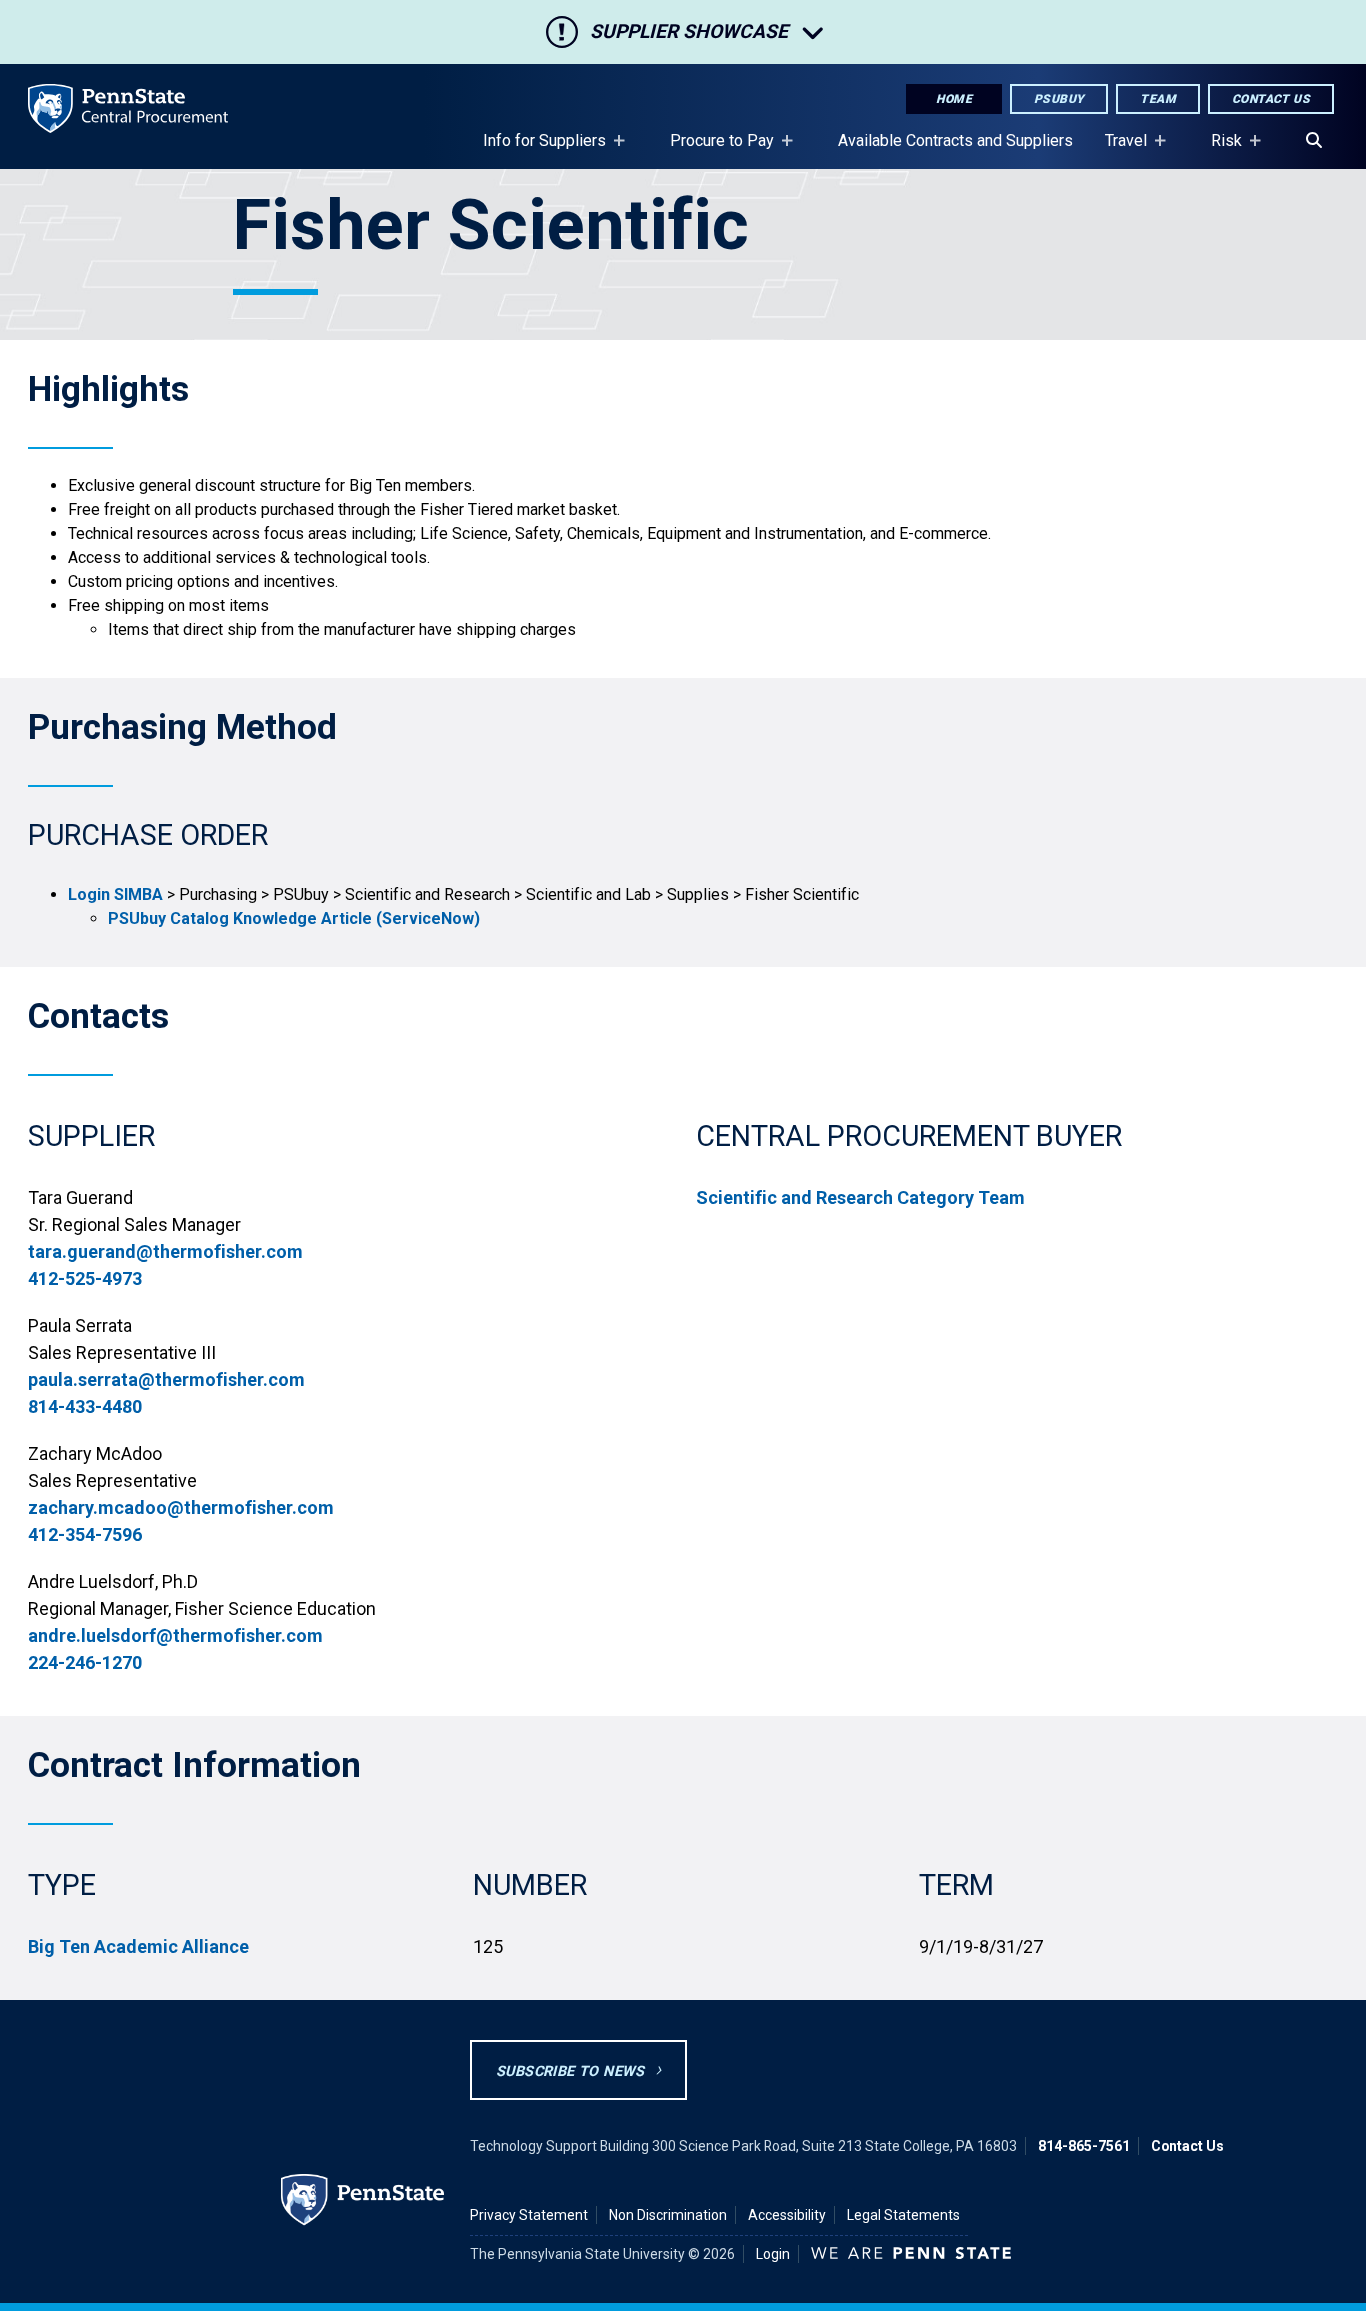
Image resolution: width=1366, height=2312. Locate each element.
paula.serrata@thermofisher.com (166, 1379)
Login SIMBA (115, 894)
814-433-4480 (85, 1406)
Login (773, 2254)
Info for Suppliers (536, 150)
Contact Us (1271, 99)
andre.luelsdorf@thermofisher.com (175, 1635)
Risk (1218, 150)
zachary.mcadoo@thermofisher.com (181, 1507)
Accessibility (787, 2215)
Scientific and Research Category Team (860, 1197)
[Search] (1314, 141)
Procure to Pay (714, 150)
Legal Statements (903, 2215)
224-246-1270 (85, 1662)
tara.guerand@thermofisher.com (165, 1251)
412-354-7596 (85, 1534)
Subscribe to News (570, 2071)
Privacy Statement (529, 2215)
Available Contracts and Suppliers (955, 140)
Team (1158, 99)
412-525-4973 (85, 1278)
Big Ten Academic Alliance (138, 1946)
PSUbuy (1059, 99)
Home (954, 99)
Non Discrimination (668, 2215)
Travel (1118, 150)
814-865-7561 (1084, 2146)
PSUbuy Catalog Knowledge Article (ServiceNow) (294, 918)
